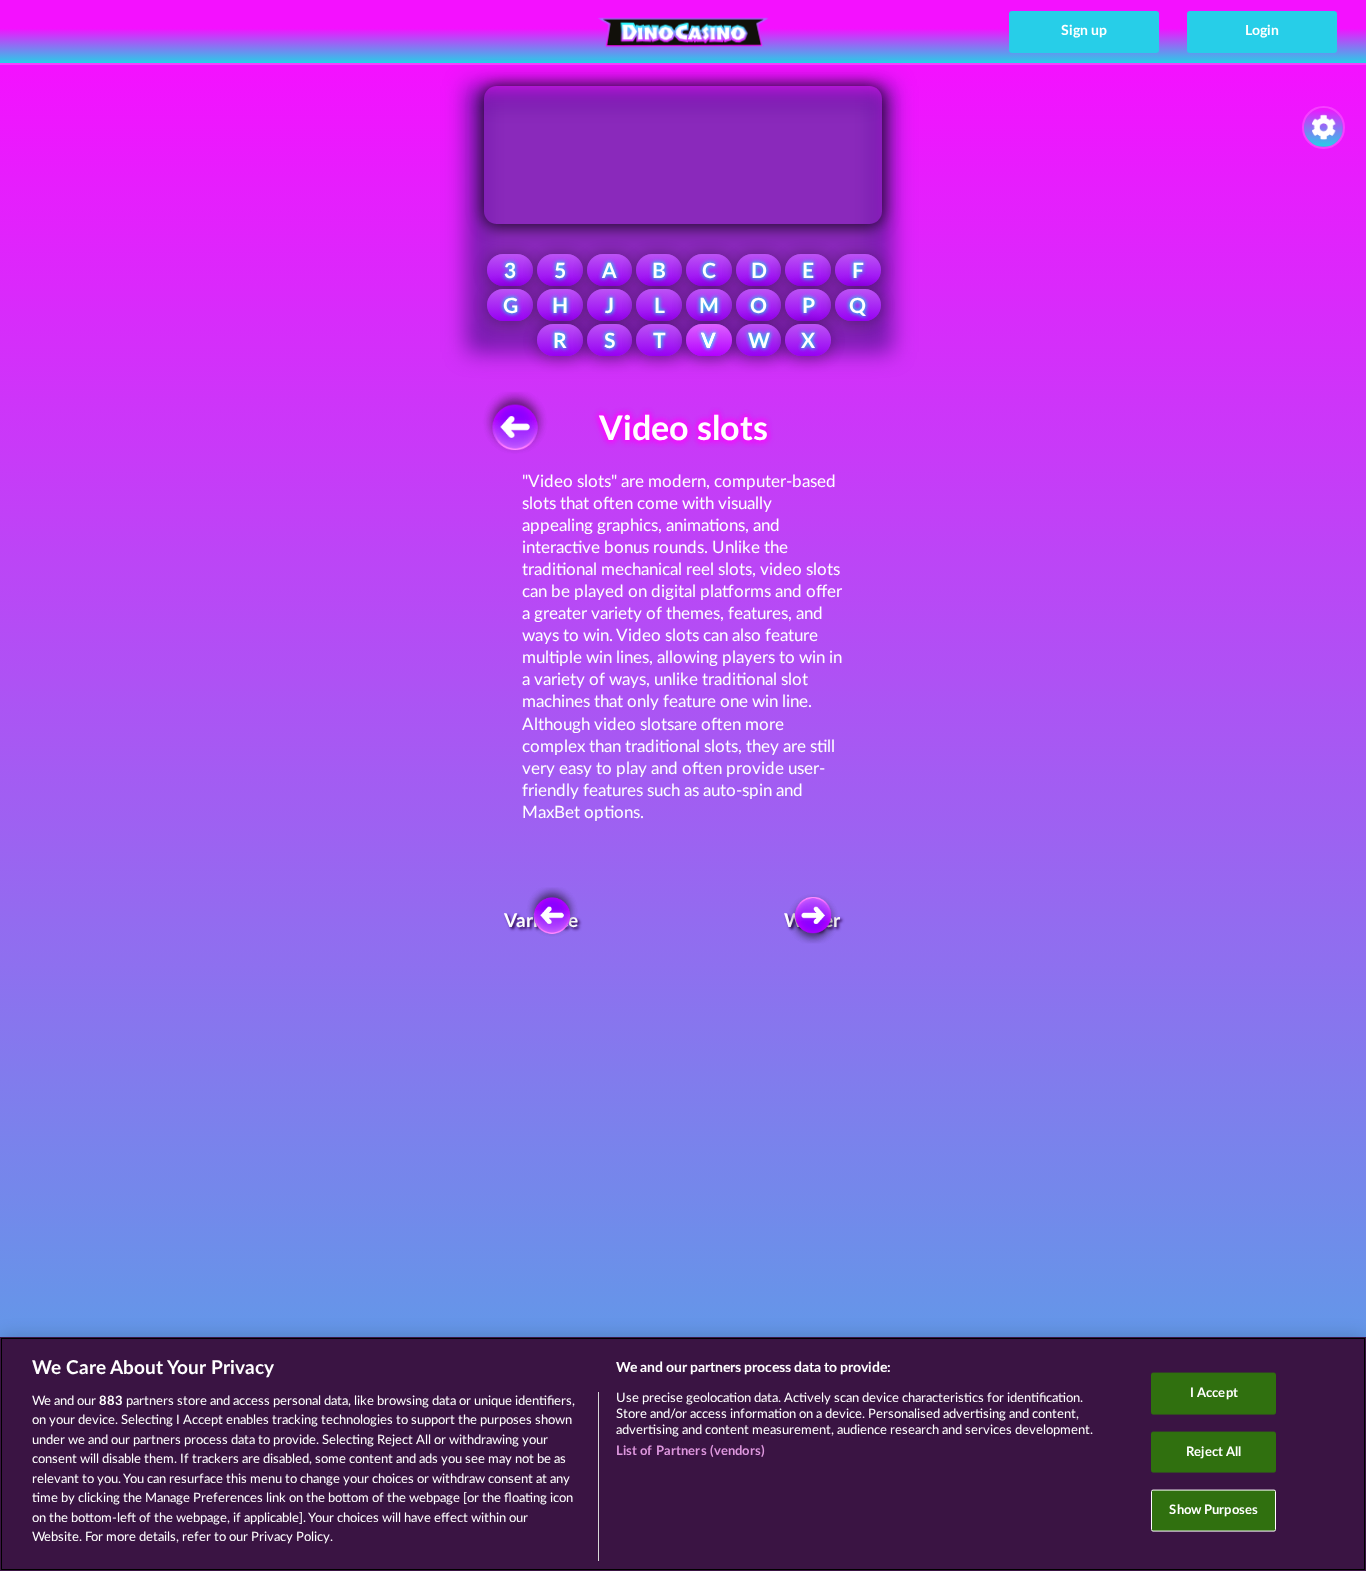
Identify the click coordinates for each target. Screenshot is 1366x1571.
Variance (545, 921)
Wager (813, 921)
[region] (683, 1454)
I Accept (1214, 1393)
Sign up (1084, 31)
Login (1262, 31)
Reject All (1213, 1451)
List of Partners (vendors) (690, 1451)
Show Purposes (1213, 1510)
